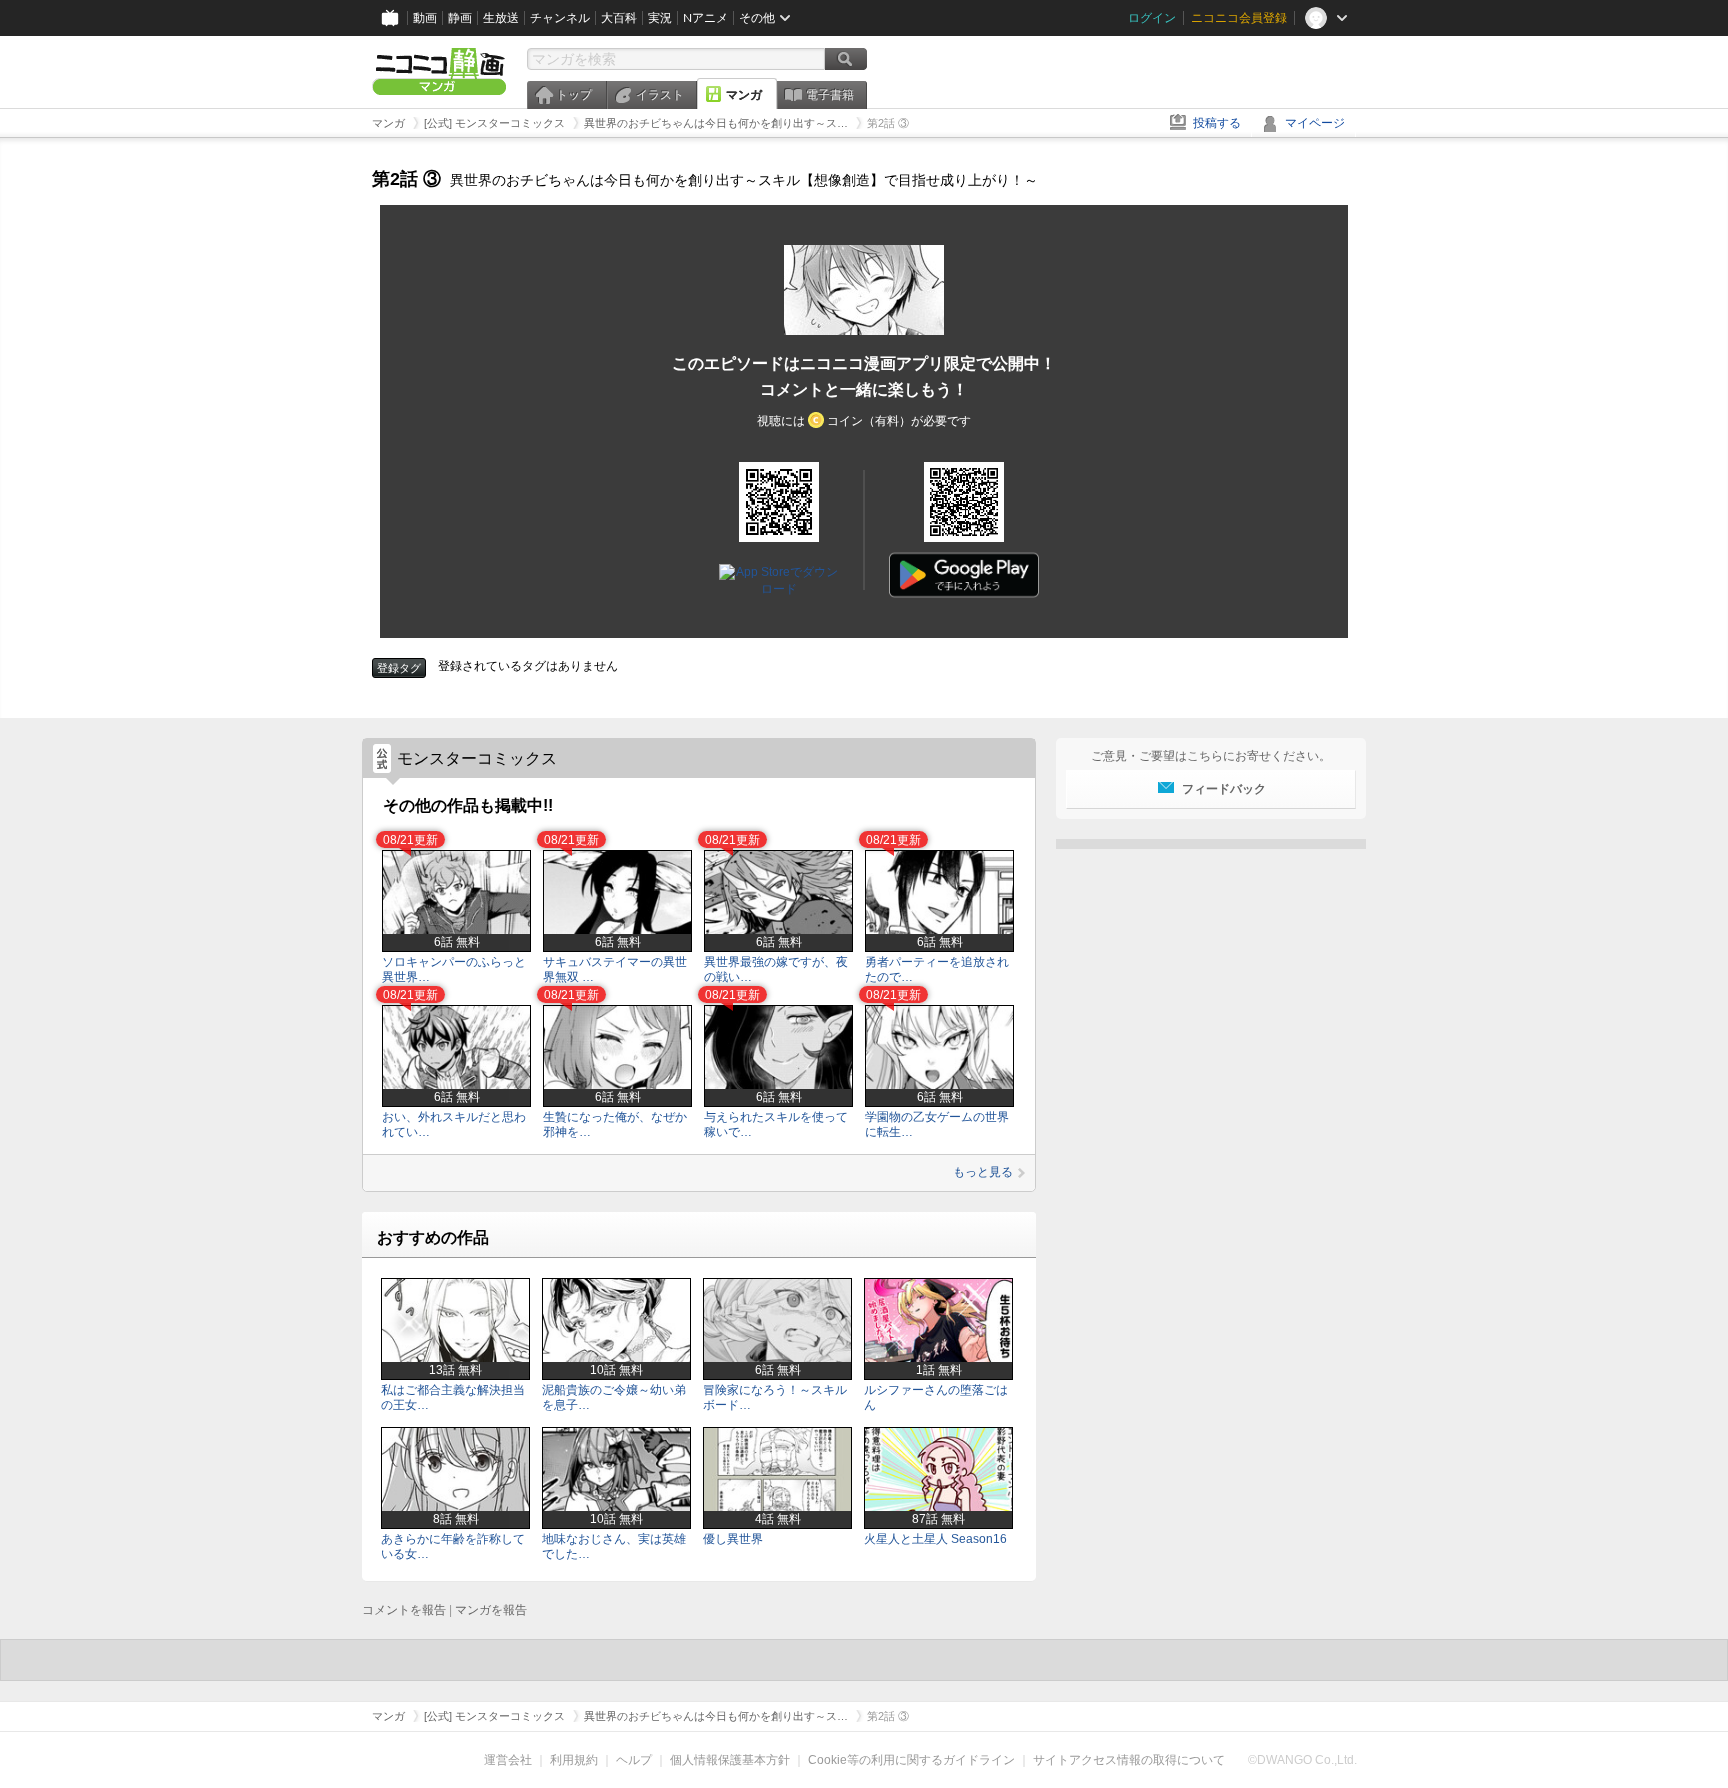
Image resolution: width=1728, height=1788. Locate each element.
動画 (425, 18)
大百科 (619, 18)
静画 (460, 18)
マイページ (1315, 123)
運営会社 (508, 1760)
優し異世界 (733, 1539)
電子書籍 (830, 95)
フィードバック (1224, 789)
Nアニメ (705, 18)
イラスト (660, 95)
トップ (574, 95)
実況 (660, 18)
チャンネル (560, 18)
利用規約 (574, 1760)
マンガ (744, 95)
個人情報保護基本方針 (730, 1760)
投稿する (1217, 123)
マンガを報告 (491, 1610)
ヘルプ (634, 1760)
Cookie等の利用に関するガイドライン (911, 1760)
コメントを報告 (404, 1610)
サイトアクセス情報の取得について (1129, 1760)
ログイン (1152, 18)
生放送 (501, 18)
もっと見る (983, 1172)
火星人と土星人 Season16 (935, 1539)
